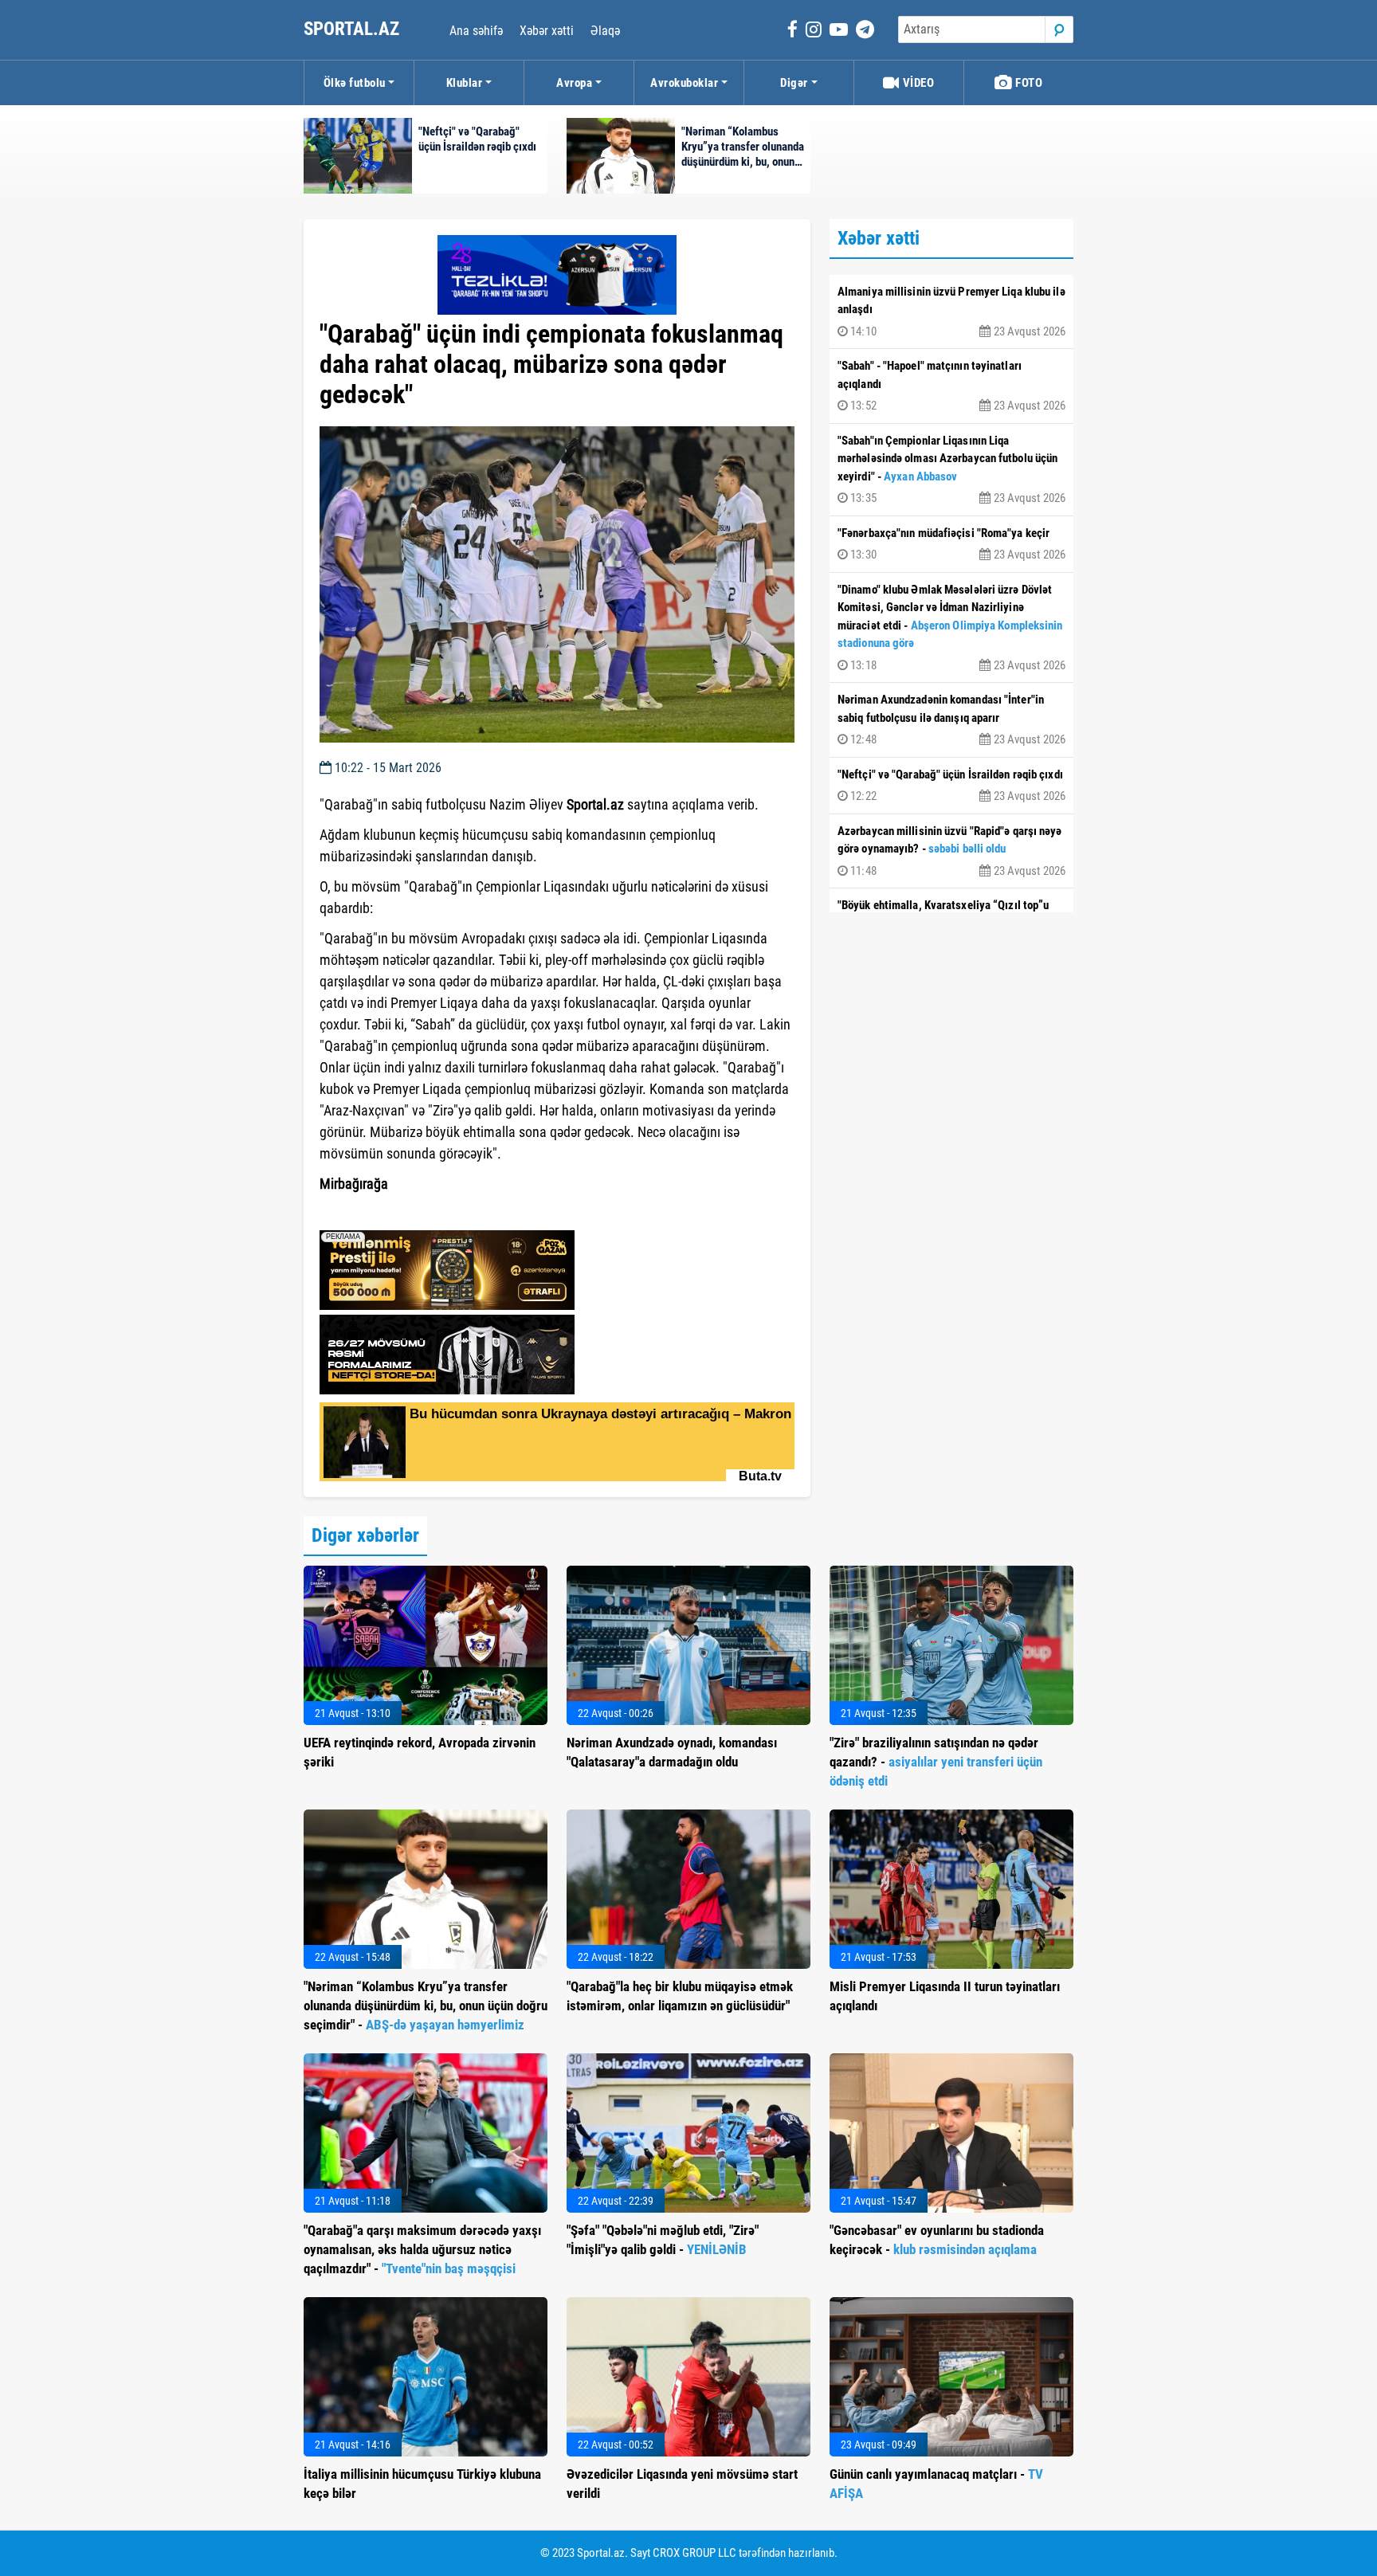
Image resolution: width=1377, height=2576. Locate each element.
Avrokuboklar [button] (684, 83)
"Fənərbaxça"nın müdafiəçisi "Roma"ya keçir (951, 544)
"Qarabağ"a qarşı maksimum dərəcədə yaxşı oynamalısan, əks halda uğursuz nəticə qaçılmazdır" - (422, 2249)
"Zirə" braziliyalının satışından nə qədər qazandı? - (936, 1762)
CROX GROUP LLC (694, 2553)
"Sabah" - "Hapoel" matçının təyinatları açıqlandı (951, 386)
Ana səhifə (476, 31)
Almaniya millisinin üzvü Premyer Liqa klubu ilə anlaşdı (951, 312)
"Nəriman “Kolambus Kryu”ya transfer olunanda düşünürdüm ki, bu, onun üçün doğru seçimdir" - (426, 2006)
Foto (1028, 83)
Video (917, 83)
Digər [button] (794, 83)
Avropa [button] (574, 83)
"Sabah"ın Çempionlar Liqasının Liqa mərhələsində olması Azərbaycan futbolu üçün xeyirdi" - (951, 470)
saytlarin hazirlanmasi (384, 1213)
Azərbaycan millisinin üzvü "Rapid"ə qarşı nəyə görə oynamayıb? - (951, 851)
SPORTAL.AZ (353, 29)
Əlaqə (605, 31)
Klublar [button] (465, 83)
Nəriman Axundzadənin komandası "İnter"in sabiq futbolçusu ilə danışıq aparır (951, 719)
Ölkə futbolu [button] (355, 83)
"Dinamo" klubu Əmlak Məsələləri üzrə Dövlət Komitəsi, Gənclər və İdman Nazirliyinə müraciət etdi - (951, 627)
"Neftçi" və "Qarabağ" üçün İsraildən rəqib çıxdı (951, 786)
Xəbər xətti (547, 31)
